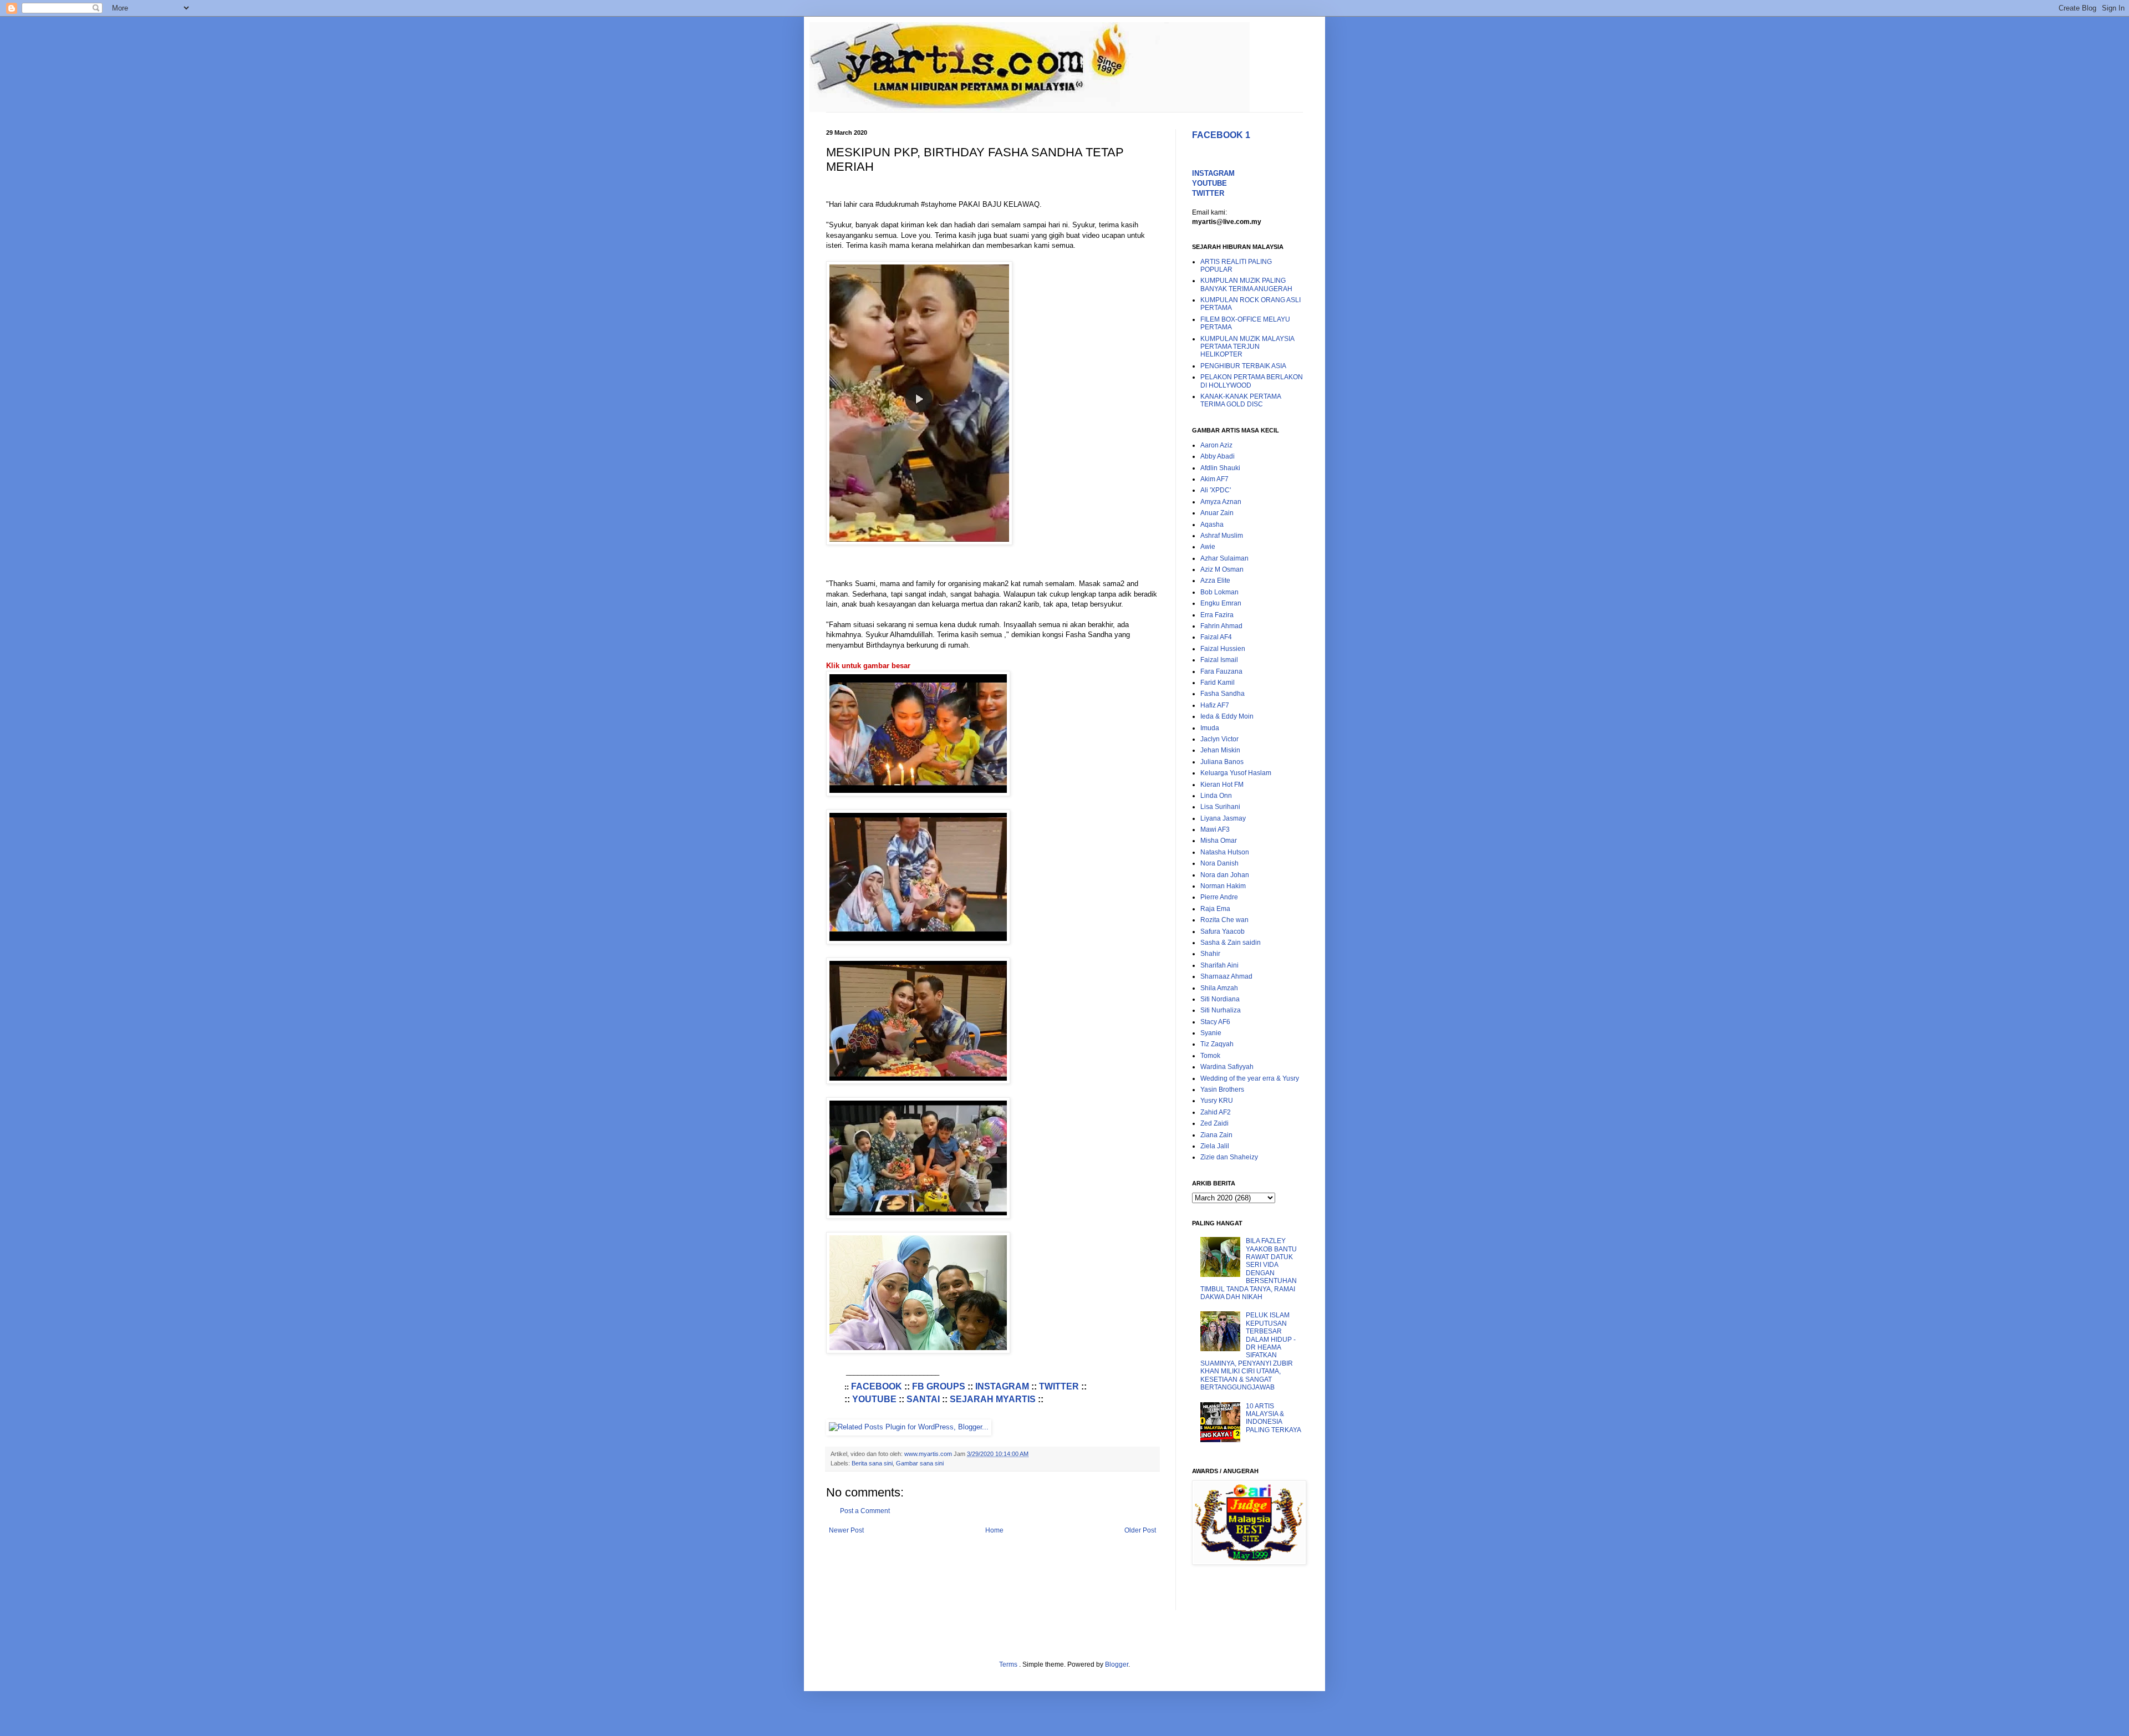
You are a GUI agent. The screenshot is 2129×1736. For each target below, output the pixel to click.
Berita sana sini (872, 1463)
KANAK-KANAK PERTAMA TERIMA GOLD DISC (1241, 400)
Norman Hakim (1223, 886)
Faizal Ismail (1219, 660)
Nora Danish (1219, 863)
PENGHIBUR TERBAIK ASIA (1243, 366)
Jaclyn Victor (1219, 739)
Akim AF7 (1214, 479)
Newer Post (846, 1530)
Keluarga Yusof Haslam (1236, 773)
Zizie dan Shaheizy (1229, 1157)
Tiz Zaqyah (1217, 1044)
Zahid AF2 (1216, 1112)
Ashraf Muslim (1222, 536)
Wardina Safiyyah (1227, 1067)
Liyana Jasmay (1223, 818)
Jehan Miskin (1220, 750)
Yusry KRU (1217, 1101)
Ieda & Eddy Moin (1227, 716)
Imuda (1210, 728)
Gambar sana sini (920, 1463)
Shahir (1210, 954)
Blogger (1117, 1664)
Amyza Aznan (1221, 502)
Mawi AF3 (1215, 829)
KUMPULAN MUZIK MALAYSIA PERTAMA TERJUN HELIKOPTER (1247, 347)
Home (994, 1530)
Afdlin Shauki (1220, 468)
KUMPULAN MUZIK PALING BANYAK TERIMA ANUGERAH (1246, 284)
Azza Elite (1215, 581)
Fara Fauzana (1221, 671)
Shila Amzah (1219, 988)
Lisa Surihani (1220, 807)
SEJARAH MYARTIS (993, 1399)
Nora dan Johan (1225, 875)
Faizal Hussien (1223, 649)
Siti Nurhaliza (1221, 1010)
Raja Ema (1215, 909)
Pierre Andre (1219, 897)
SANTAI (923, 1399)
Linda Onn (1216, 796)
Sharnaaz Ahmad (1226, 976)
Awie (1208, 547)
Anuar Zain (1217, 513)
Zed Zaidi (1214, 1123)
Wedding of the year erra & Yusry (1250, 1078)
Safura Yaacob (1223, 931)
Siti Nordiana (1220, 999)
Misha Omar (1219, 841)
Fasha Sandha (1223, 694)
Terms (1009, 1664)
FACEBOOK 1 (1221, 135)
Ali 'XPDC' (1216, 490)
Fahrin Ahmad (1221, 626)
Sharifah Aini (1219, 965)
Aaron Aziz (1216, 445)
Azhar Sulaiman (1224, 558)
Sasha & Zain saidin (1231, 943)
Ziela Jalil (1215, 1146)
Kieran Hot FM (1222, 785)
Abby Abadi (1218, 456)
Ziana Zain (1216, 1135)
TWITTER (1059, 1386)
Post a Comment (865, 1511)
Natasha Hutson (1225, 852)
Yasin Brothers (1222, 1090)
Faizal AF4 (1216, 637)
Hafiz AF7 (1215, 705)
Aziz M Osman (1222, 569)
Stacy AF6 (1215, 1022)
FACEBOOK (877, 1386)
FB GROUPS (939, 1386)
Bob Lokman (1219, 592)
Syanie (1211, 1033)
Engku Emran (1221, 603)
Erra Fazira (1217, 615)
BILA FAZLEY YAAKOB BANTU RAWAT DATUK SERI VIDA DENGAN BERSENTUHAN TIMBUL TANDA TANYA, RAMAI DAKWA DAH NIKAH (1249, 1269)
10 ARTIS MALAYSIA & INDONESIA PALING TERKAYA (1274, 1418)
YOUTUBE (874, 1399)
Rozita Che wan (1224, 920)
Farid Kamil (1218, 683)
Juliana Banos (1222, 762)
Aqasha (1212, 525)
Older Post (1140, 1530)
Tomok (1210, 1056)
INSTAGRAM (1002, 1386)
